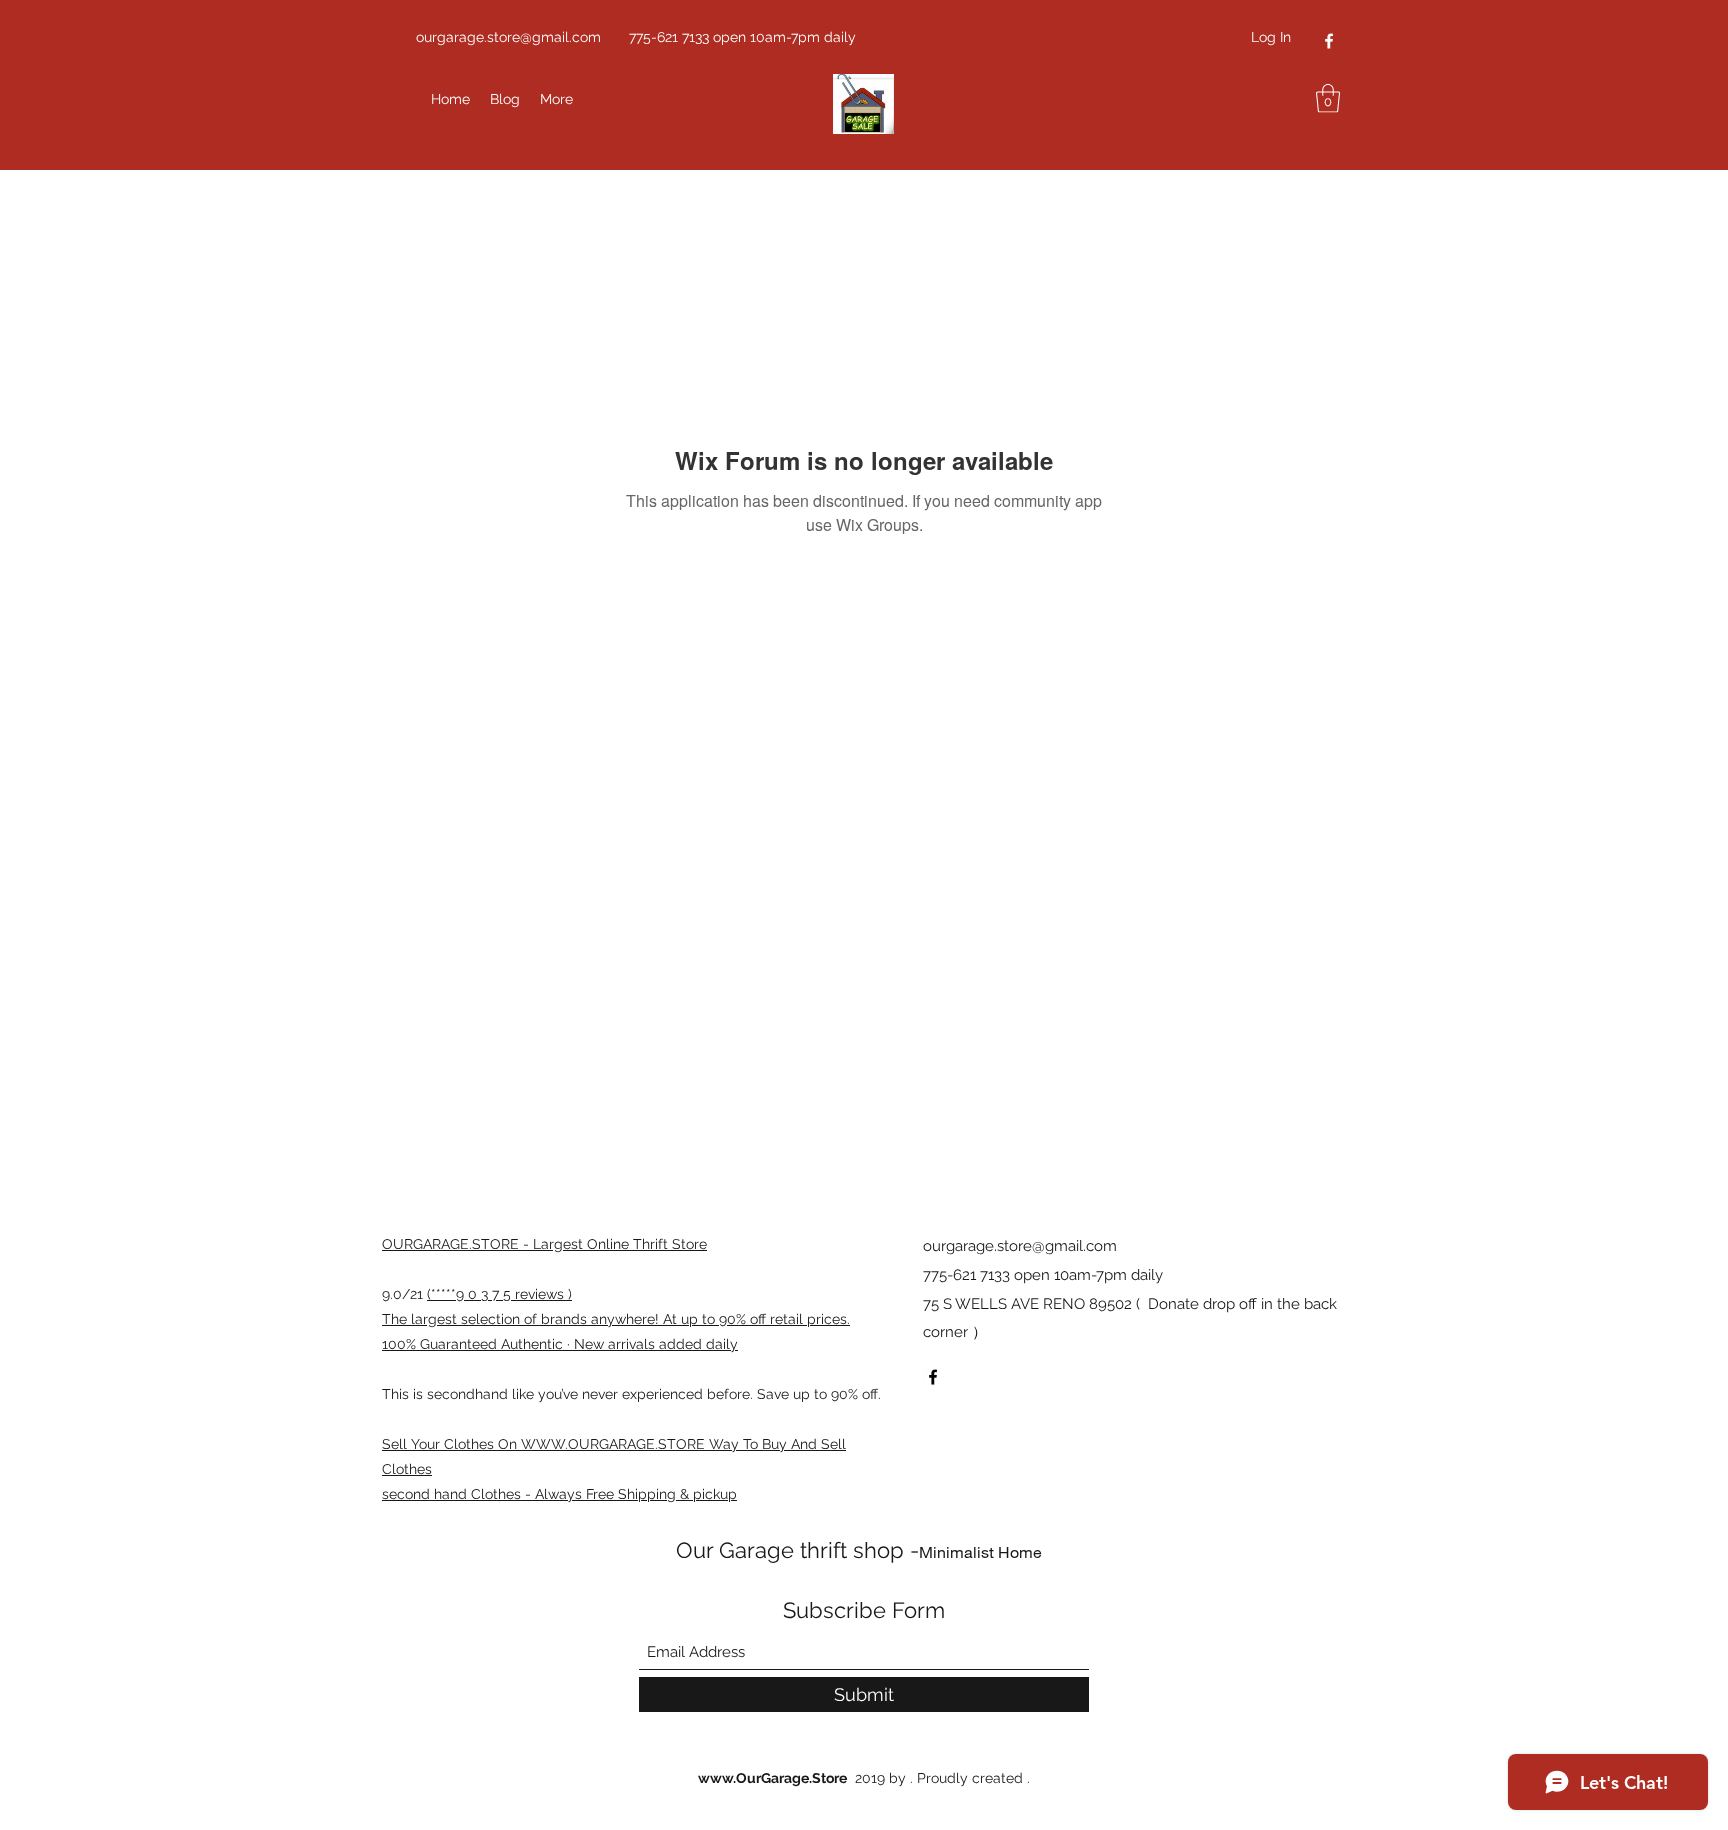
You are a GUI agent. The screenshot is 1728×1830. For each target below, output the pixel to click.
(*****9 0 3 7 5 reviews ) (499, 1294)
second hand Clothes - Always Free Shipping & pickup (559, 1494)
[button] (1328, 98)
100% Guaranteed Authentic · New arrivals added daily (560, 1344)
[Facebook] (1329, 41)
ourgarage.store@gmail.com (508, 37)
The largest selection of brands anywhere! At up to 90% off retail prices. (616, 1319)
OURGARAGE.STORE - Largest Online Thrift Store (544, 1244)
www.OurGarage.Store (772, 1778)
